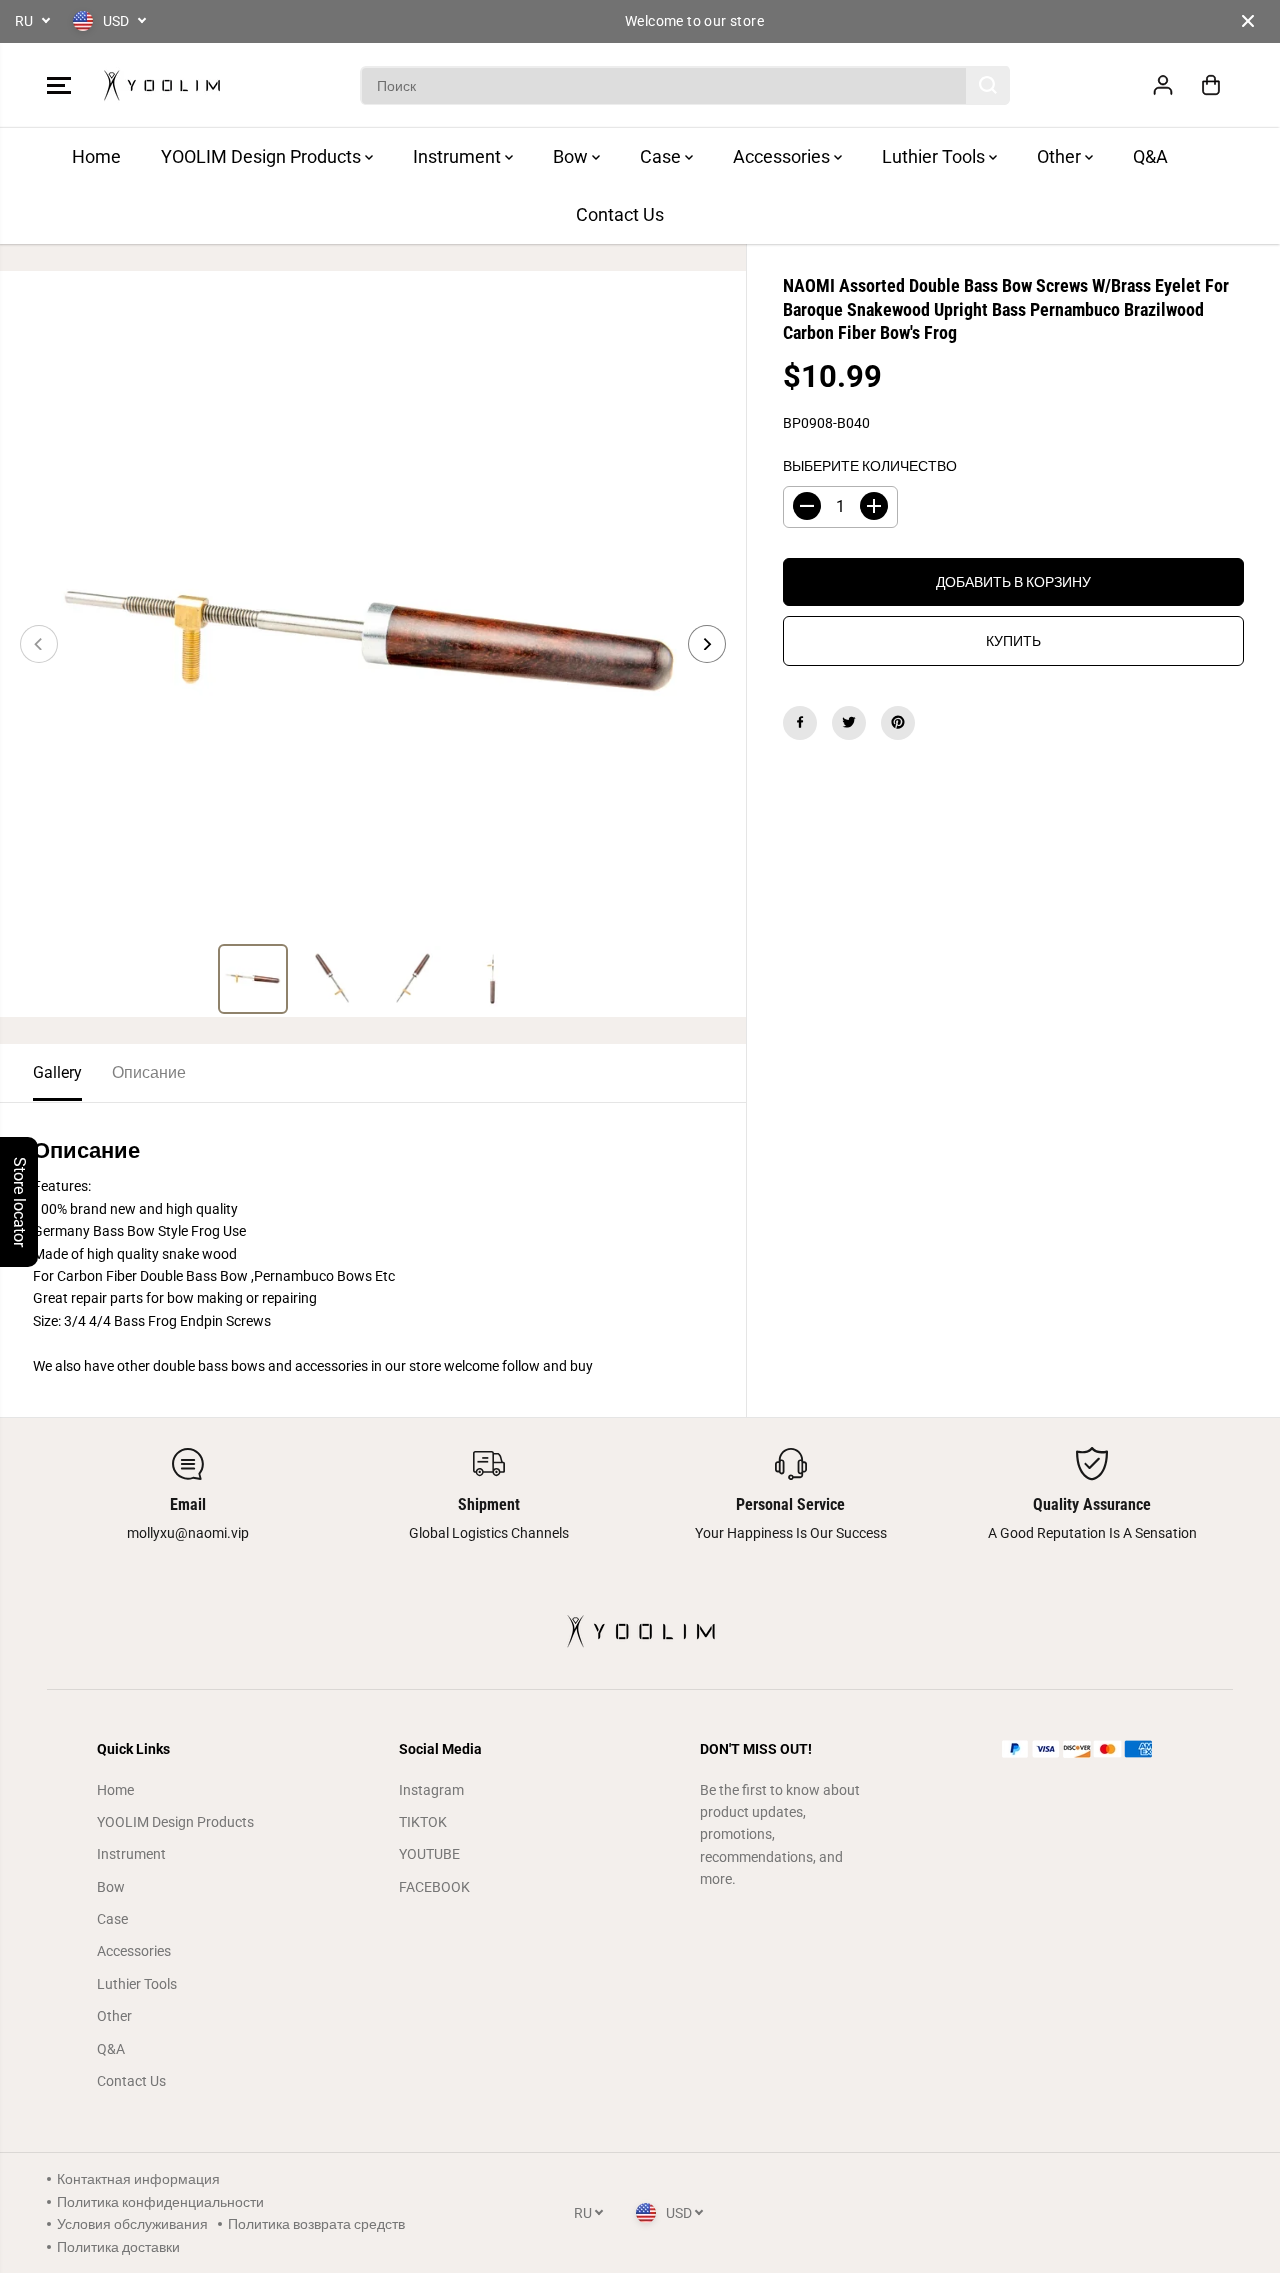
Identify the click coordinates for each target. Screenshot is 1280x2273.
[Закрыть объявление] (1248, 21)
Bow (572, 156)
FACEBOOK (434, 1887)
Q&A (1150, 156)
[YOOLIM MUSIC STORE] (162, 85)
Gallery (57, 1072)
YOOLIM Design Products (263, 156)
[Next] (707, 644)
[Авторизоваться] (1163, 85)
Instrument (459, 156)
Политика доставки (118, 2247)
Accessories (783, 156)
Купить (1013, 640)
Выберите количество (870, 465)
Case (662, 156)
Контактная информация (138, 2179)
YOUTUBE (429, 1854)
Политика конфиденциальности (160, 2202)
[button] (59, 85)
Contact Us (620, 214)
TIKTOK (423, 1822)
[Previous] (39, 644)
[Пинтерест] (898, 722)
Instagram (431, 1790)
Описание (149, 1072)
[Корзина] (1211, 85)
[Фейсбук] (800, 722)
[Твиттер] (849, 722)
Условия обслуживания (132, 2224)
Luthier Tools (935, 156)
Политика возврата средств (316, 2224)
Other (1061, 156)
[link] (1092, 1749)
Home (96, 156)
